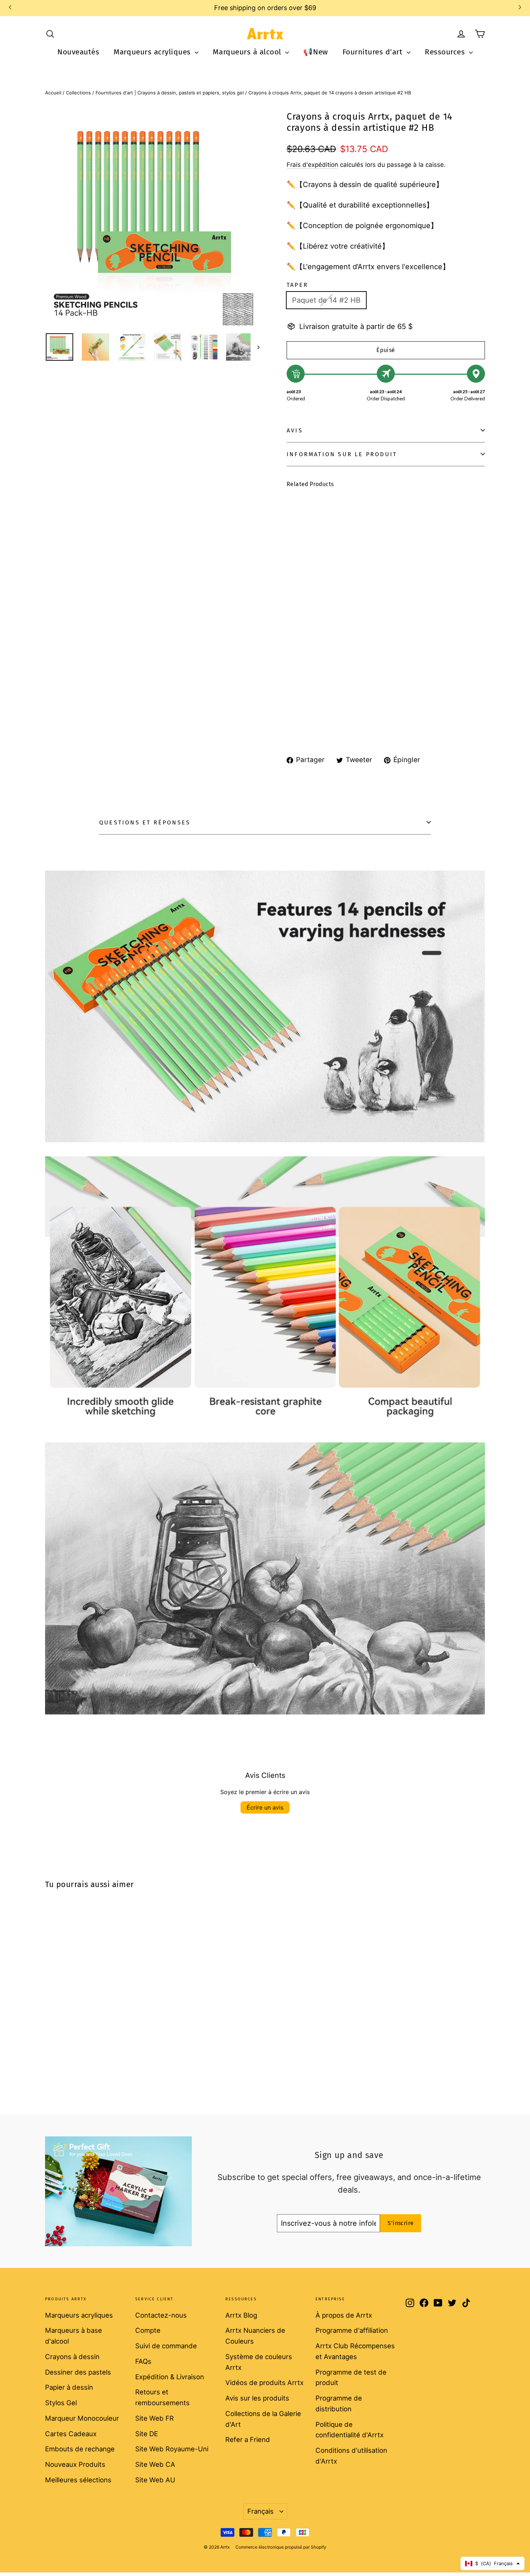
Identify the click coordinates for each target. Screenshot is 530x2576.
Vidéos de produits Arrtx (264, 2383)
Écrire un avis (265, 1807)
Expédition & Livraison (170, 2377)
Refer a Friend (248, 2439)
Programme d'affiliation (352, 2330)
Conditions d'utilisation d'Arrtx (351, 2456)
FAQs (143, 2361)
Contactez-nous (161, 2315)
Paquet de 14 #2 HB (326, 300)
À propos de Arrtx (344, 2315)
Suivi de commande (166, 2346)
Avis (295, 430)
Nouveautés (78, 52)
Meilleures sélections (78, 2480)
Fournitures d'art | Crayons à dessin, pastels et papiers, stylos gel (170, 93)
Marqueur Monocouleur (82, 2418)
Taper (297, 285)
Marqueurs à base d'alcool (74, 2336)
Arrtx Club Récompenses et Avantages (355, 2351)
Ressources (446, 52)
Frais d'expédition (312, 165)
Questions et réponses (145, 822)
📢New (315, 52)
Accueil (53, 93)
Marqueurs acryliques (153, 52)
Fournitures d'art (374, 52)
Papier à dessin (69, 2387)
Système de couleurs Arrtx (259, 2362)
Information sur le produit (342, 454)
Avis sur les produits (257, 2398)
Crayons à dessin (72, 2357)
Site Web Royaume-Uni (172, 2449)
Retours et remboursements (162, 2397)
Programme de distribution (339, 2403)
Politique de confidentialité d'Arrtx (350, 2430)
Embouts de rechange (80, 2449)
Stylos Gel (61, 2403)
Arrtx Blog (241, 2315)
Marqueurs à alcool (248, 52)
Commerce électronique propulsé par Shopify (281, 2547)
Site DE (147, 2434)
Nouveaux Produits (75, 2464)
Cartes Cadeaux (71, 2434)
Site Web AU (155, 2480)
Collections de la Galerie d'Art (263, 2419)
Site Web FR (154, 2418)
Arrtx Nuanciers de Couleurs (255, 2336)
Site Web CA (155, 2464)
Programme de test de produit (351, 2377)
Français (260, 2511)
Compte (148, 2330)
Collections (78, 93)
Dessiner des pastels (78, 2372)
